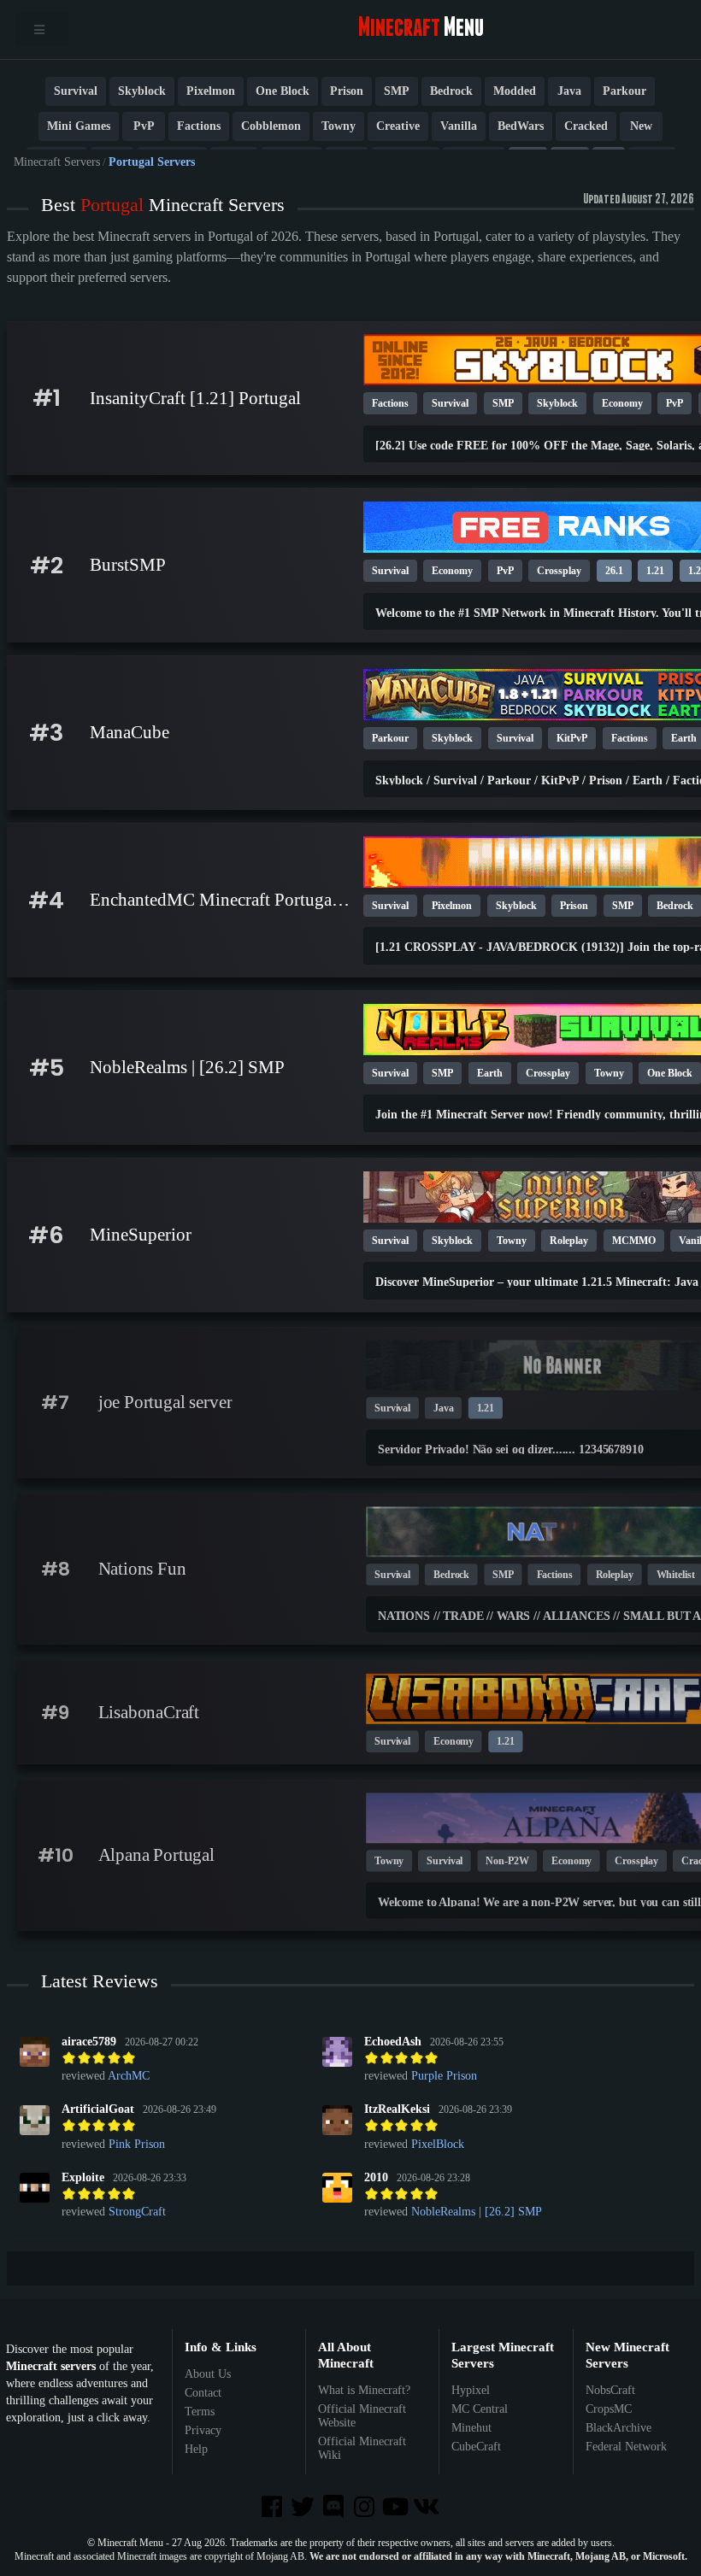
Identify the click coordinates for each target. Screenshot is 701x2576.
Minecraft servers (51, 2366)
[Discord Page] (335, 2508)
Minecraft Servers (57, 162)
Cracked (586, 126)
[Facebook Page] (273, 2508)
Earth (490, 1073)
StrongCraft (137, 2212)
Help (196, 2449)
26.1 (614, 571)
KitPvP (572, 738)
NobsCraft (610, 2390)
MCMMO (634, 1241)
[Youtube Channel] (397, 2508)
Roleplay (569, 1241)
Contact (203, 2393)
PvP (144, 126)
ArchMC (129, 2076)
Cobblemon (271, 126)
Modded (515, 91)
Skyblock (142, 91)
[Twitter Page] (304, 2508)
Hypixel (471, 2390)
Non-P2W (507, 1861)
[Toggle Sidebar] (42, 29)
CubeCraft (476, 2447)
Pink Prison (137, 2144)
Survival (76, 91)
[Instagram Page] (366, 2508)
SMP (397, 91)
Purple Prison (444, 2076)
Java (569, 91)
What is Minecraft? (364, 2390)
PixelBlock (438, 2144)
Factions (199, 126)
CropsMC (609, 2409)
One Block (283, 91)
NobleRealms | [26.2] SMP (477, 2212)
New (641, 126)
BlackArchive (619, 2428)
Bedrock (451, 91)
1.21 (655, 571)
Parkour (624, 91)
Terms (200, 2412)
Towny (339, 126)
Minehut (471, 2428)
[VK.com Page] (427, 2508)
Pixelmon (211, 91)
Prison (347, 91)
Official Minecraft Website (362, 2416)
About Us (208, 2374)
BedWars (521, 126)
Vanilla (459, 126)
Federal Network (626, 2447)
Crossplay (559, 571)
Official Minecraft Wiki (362, 2448)
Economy (622, 403)
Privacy (203, 2430)
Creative (398, 126)
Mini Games (79, 126)
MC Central (480, 2409)
